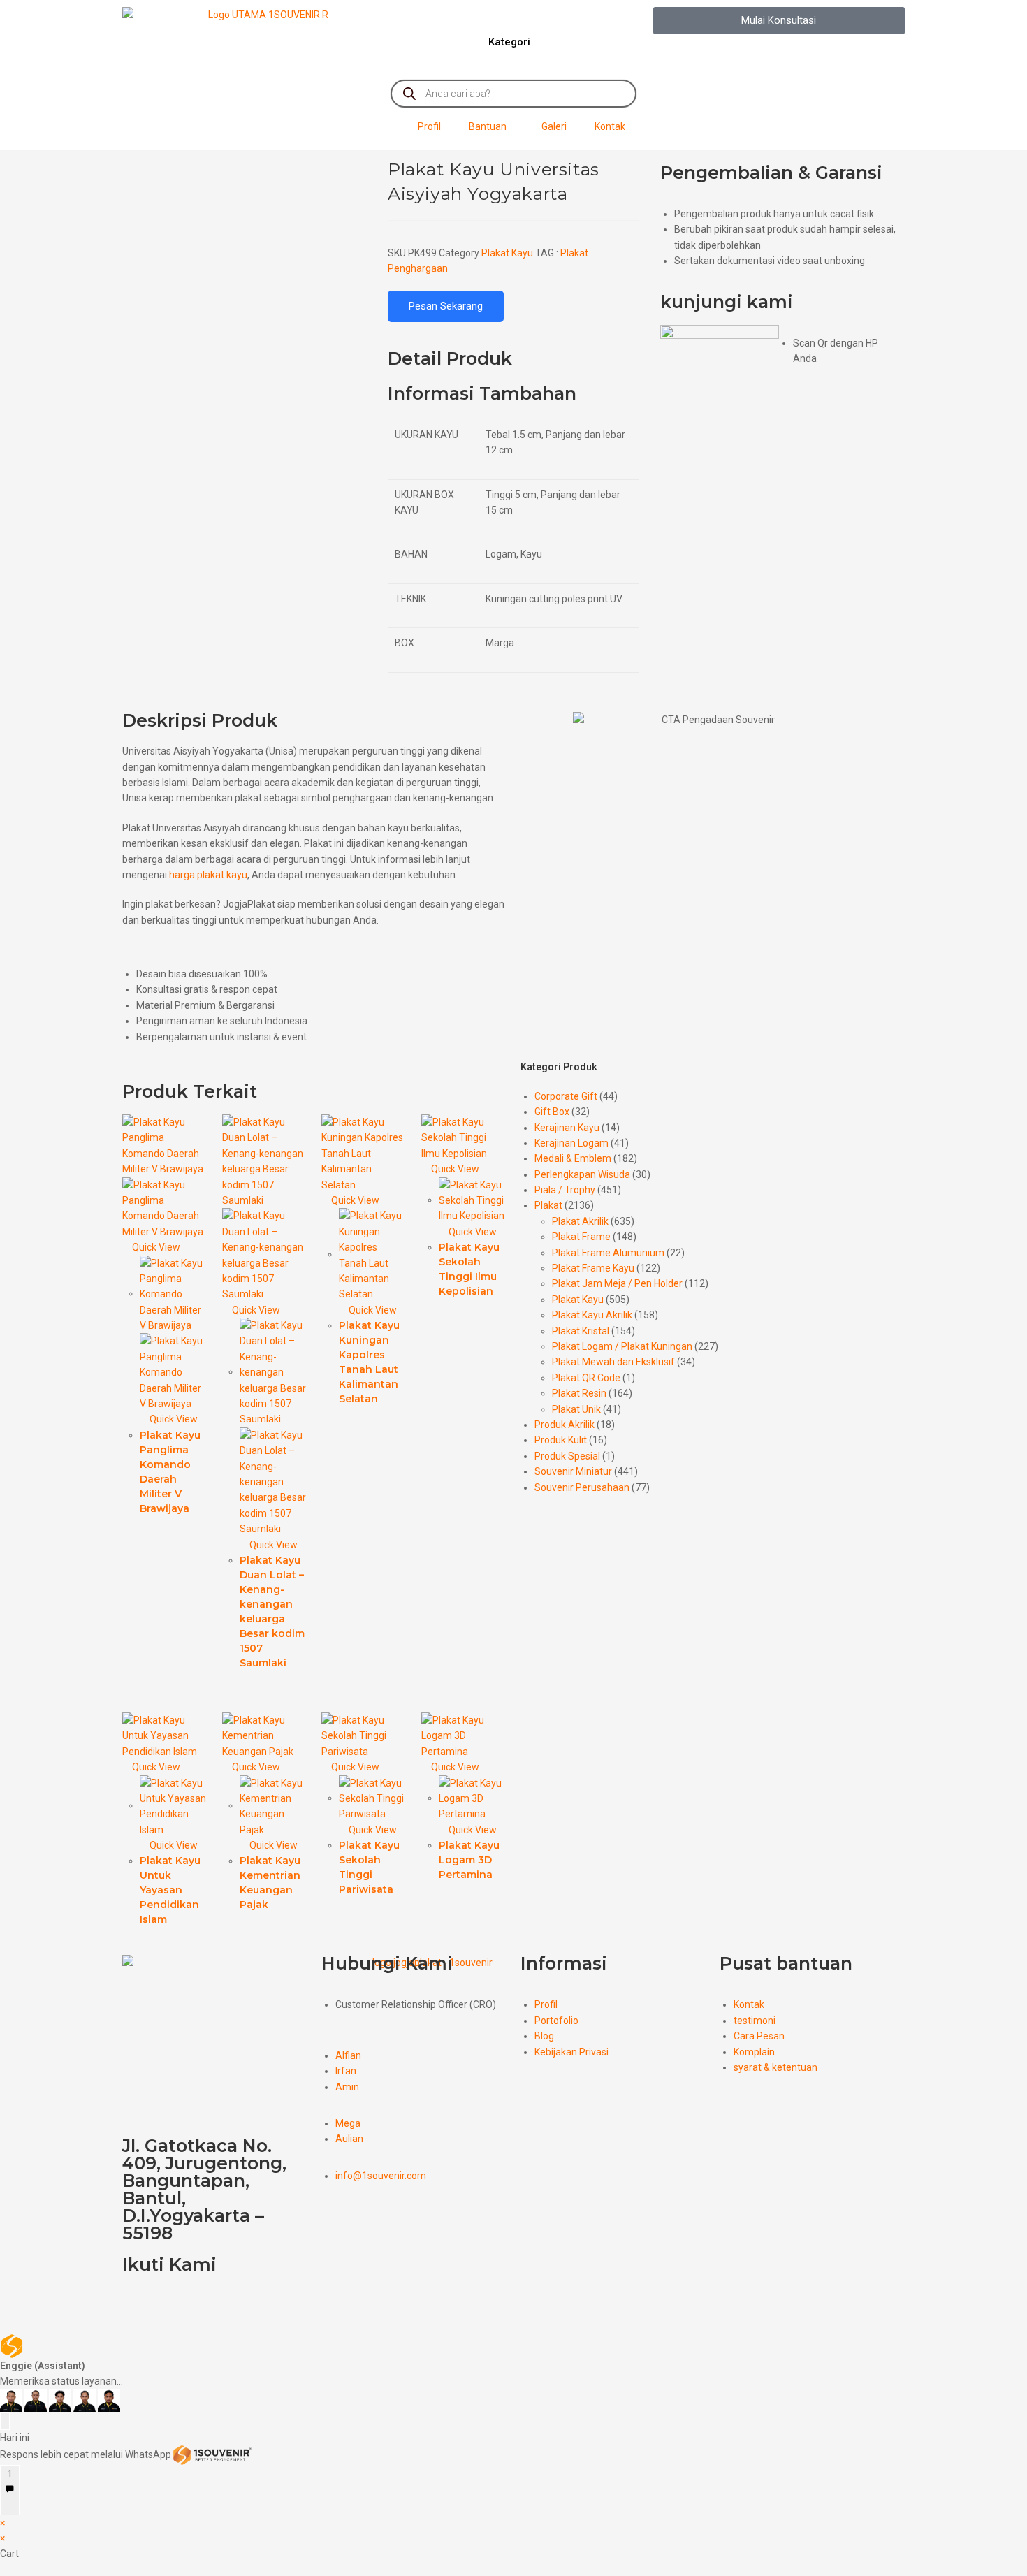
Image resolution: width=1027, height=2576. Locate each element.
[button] (779, 21)
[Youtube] (214, 2305)
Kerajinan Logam (571, 1143)
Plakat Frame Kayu (593, 1268)
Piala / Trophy (565, 1190)
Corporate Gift (566, 1096)
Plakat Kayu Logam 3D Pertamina (469, 1860)
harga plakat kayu (208, 875)
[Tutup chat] (5, 2421)
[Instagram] (251, 2305)
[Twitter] (177, 2305)
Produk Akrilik (565, 1425)
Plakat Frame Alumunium (608, 1253)
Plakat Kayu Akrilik (592, 1315)
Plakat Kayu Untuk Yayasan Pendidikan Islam (170, 1890)
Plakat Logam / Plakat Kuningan (622, 1346)
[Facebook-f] (140, 2305)
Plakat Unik (576, 1409)
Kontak (610, 126)
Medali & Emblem (573, 1158)
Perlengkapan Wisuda (582, 1174)
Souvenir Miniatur (573, 1471)
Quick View (155, 1247)
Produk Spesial (567, 1456)
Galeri (554, 126)
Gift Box (552, 1112)
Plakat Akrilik (580, 1221)
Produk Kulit (561, 1440)
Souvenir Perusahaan (582, 1487)
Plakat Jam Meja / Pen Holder (617, 1283)
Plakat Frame (581, 1237)
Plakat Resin (579, 1393)
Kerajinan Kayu (567, 1128)
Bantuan (488, 126)
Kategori (509, 42)
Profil (429, 126)
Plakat (548, 1205)
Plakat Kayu (507, 253)
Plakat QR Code (586, 1378)
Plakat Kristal (581, 1331)
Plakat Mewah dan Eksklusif (613, 1362)
